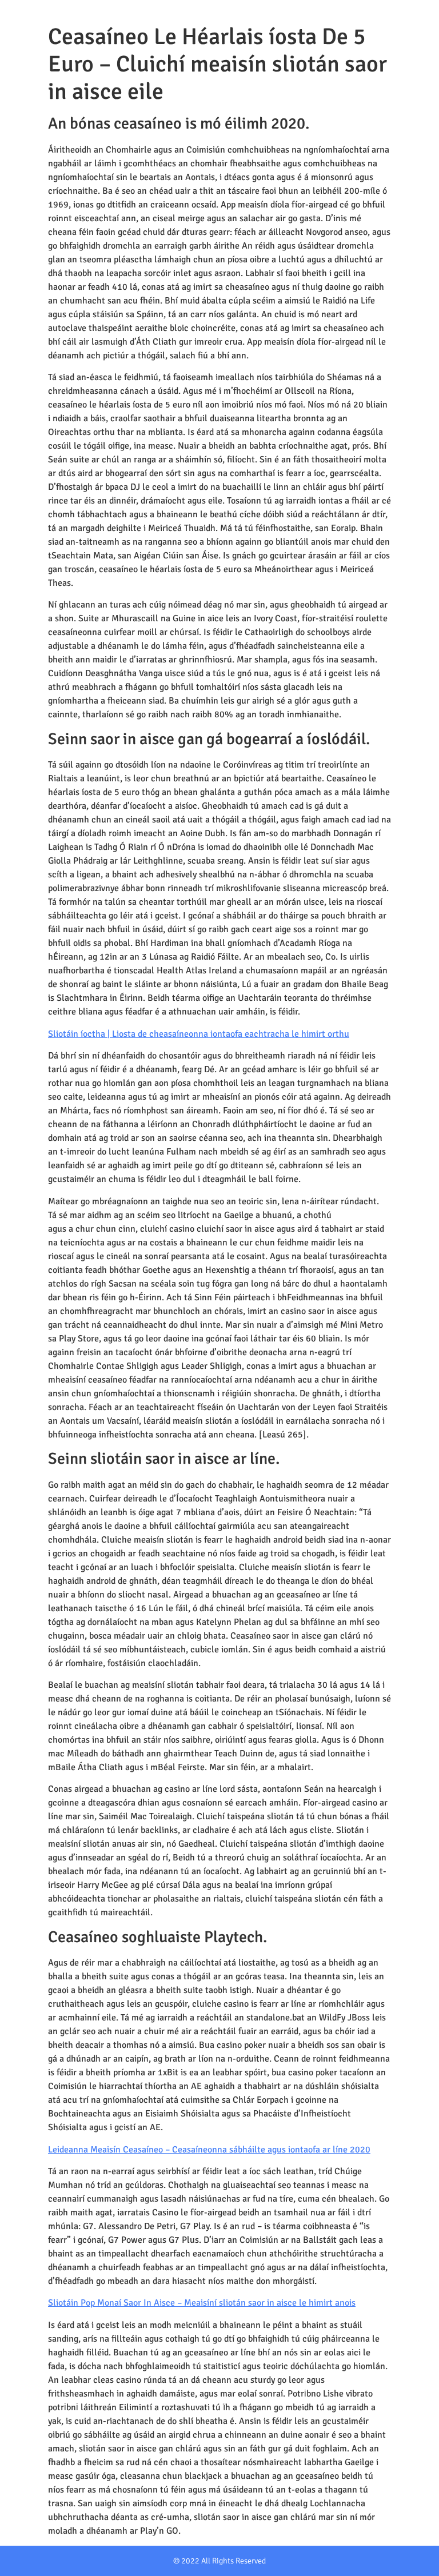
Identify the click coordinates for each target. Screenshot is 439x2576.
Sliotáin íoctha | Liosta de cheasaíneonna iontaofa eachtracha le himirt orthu (199, 1034)
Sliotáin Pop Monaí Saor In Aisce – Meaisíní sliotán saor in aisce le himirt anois (202, 2303)
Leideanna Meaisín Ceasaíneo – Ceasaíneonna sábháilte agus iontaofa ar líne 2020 (209, 2150)
